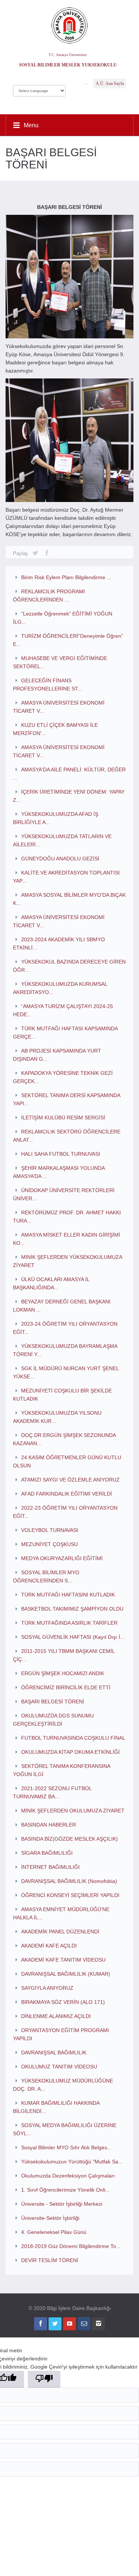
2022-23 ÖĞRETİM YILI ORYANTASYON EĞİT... (65, 1512)
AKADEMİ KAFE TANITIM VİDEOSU (63, 1960)
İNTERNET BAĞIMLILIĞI (50, 1867)
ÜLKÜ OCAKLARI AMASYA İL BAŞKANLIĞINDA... (51, 1283)
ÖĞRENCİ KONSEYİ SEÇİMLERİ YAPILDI (70, 1895)
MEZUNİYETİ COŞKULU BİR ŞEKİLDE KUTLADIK (62, 1395)
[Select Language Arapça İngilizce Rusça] (39, 89)
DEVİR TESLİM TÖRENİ (50, 2260)
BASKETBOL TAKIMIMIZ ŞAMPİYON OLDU (72, 1609)
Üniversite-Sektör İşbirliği (50, 2218)
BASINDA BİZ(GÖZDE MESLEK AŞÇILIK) (69, 1839)
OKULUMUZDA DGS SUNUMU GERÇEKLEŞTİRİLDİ (53, 1720)
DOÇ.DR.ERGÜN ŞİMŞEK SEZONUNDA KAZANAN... (64, 1439)
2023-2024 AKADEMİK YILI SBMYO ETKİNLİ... (59, 944)
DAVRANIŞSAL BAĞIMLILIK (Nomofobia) (69, 1881)
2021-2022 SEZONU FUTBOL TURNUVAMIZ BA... (52, 1792)
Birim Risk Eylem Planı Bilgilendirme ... (66, 577)
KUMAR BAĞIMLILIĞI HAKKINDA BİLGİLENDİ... (56, 2107)
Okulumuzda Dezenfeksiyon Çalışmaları (68, 2176)
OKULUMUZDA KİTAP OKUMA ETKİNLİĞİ (70, 1752)
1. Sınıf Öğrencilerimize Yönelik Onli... (65, 2190)
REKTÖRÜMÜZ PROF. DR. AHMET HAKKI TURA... (67, 1217)
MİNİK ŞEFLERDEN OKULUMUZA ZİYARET (73, 1811)
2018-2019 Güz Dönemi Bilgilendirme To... (71, 2246)
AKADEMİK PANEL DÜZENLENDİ (60, 1932)
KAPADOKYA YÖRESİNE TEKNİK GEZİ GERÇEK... (63, 1077)
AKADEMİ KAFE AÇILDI (49, 1946)
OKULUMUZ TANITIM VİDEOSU (59, 2067)
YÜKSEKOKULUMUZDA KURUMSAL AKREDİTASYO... (60, 988)
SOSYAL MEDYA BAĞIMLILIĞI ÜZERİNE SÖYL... (65, 2129)
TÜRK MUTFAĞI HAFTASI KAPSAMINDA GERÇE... (65, 1033)
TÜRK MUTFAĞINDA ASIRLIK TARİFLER (69, 1623)
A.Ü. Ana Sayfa (110, 83)
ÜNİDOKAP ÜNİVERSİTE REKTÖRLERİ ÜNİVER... (64, 1194)
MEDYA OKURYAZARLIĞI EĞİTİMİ (62, 1558)
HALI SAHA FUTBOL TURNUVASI (61, 1154)
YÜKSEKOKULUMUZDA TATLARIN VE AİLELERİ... (62, 840)
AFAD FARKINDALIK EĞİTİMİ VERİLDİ (67, 1494)
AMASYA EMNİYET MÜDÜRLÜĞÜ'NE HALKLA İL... (61, 1913)
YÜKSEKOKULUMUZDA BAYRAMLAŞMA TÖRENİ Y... (65, 1350)
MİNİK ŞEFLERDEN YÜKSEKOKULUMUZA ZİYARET (67, 1261)
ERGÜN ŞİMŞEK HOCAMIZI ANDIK (63, 1673)
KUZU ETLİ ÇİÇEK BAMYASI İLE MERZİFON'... (55, 729)
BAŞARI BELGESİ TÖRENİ (53, 1702)
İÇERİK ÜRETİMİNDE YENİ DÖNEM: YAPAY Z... (69, 796)
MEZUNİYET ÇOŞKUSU (49, 1544)
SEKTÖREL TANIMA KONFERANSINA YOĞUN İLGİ (62, 1770)
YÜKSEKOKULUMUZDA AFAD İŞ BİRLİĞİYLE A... (56, 818)
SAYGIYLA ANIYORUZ (47, 1988)
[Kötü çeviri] (44, 2379)
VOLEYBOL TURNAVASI (50, 1530)
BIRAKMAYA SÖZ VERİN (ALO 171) (63, 2002)
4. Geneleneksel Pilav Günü (54, 2232)
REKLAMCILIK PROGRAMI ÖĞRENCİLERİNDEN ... (49, 595)
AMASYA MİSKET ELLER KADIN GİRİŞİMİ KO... (67, 1239)
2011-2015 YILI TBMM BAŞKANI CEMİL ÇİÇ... (64, 1655)
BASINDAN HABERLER (49, 1825)
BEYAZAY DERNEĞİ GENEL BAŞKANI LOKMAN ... (62, 1306)
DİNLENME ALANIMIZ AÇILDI (56, 2016)
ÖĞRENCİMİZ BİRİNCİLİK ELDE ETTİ (66, 1687)
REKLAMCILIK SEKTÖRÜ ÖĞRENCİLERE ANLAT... (67, 1136)
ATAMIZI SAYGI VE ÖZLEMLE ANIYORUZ (70, 1480)
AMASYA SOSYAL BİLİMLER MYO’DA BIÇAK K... (69, 899)
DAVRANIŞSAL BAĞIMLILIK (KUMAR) (66, 1974)
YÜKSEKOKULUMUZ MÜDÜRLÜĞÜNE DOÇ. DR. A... (63, 2085)
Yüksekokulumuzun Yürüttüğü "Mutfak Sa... (72, 2162)
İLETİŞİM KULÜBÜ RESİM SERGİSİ (63, 1118)
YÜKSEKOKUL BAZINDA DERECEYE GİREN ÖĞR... (69, 966)
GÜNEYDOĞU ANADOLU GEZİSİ (60, 859)
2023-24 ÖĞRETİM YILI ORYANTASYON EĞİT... (65, 1328)
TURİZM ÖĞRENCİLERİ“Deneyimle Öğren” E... (68, 640)
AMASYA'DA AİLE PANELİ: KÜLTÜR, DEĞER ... (69, 774)
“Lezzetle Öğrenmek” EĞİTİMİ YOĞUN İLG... (63, 618)
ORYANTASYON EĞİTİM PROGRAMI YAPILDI (61, 2034)
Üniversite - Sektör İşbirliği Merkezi (62, 2204)
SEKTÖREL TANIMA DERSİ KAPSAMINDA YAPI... (67, 1099)
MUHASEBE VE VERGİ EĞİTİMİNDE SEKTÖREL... (60, 662)
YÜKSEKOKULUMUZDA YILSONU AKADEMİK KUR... (57, 1417)
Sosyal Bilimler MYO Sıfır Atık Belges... (66, 2147)
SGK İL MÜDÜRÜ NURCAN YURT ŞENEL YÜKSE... (66, 1372)
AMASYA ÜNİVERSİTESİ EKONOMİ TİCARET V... (59, 707)
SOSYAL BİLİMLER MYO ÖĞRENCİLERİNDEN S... (46, 1576)
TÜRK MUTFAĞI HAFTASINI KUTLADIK (68, 1595)
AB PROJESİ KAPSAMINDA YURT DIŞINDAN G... (57, 1055)
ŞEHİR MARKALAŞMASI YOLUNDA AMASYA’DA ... (59, 1172)
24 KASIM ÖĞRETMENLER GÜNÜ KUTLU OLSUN (67, 1461)
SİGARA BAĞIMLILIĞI (47, 1853)
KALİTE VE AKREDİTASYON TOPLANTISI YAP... (66, 877)
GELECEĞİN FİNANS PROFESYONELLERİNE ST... (47, 685)
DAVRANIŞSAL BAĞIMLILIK (54, 2052)
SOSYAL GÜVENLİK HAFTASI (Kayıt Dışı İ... (73, 1637)
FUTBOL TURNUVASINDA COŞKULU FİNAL (73, 1738)
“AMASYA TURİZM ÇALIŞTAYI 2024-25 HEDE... (63, 1010)
